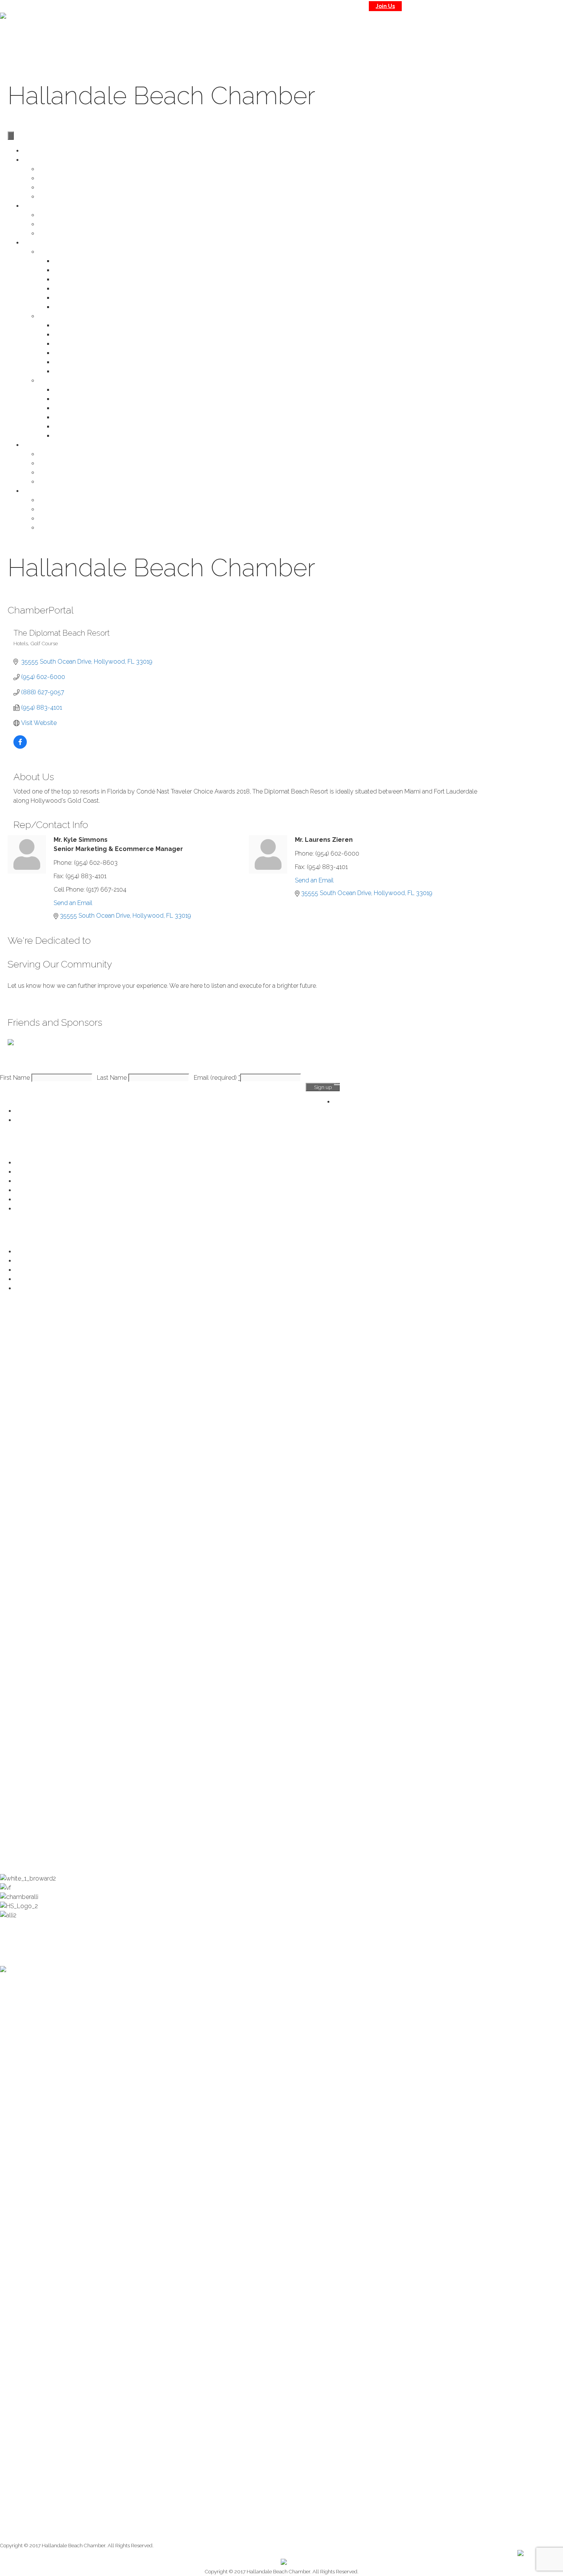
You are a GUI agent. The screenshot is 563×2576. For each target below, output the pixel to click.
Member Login (74, 353)
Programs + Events (79, 417)
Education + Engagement (88, 436)
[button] (32, 1001)
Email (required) (217, 1078)
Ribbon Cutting (74, 289)
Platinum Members (64, 197)
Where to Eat (56, 463)
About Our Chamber (66, 509)
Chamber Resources (67, 316)
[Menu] (11, 136)
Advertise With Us (78, 270)
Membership (435, 33)
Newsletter (53, 234)
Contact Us (454, 6)
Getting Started (74, 298)
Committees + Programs (72, 178)
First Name (16, 1078)
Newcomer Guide (63, 482)
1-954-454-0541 (495, 6)
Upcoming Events (63, 215)
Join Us (385, 6)
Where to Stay (58, 454)
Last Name (113, 1078)
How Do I (66, 325)
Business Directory (79, 261)
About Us (540, 33)
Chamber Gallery (62, 224)
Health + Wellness (78, 408)
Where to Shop (59, 473)
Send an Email (73, 903)
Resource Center (38, 1163)
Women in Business (81, 427)
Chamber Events (38, 1181)
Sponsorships (73, 399)
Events (32, 206)
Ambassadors (73, 390)
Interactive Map (74, 362)
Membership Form (64, 188)
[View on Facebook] (20, 747)
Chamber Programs (65, 381)
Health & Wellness (40, 1261)
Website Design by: (496, 2553)
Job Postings (71, 344)
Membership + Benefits (70, 169)
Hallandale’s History (65, 500)
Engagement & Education (51, 1288)
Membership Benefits (45, 1120)
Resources (68, 335)
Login (423, 6)
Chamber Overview (42, 1111)
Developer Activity (79, 307)
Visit (508, 33)
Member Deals (74, 280)
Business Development (86, 371)
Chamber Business (64, 252)
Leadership (54, 519)
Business (477, 33)
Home (404, 33)
